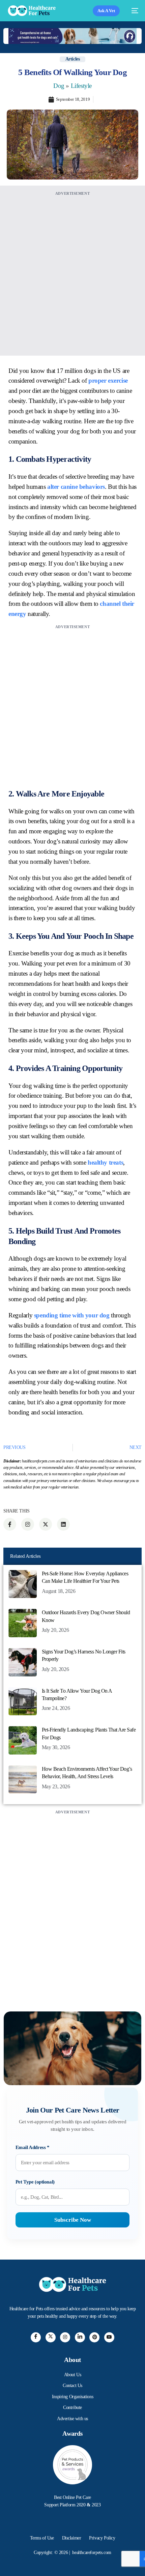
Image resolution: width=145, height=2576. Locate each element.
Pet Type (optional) (35, 2182)
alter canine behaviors (76, 487)
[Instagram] (65, 2337)
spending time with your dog (72, 1315)
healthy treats (105, 1162)
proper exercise (108, 380)
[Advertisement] (72, 270)
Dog (59, 86)
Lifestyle (81, 86)
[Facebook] (36, 2337)
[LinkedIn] (80, 2337)
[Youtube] (109, 2337)
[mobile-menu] (132, 11)
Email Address (33, 2147)
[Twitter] (51, 2337)
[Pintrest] (94, 2337)
